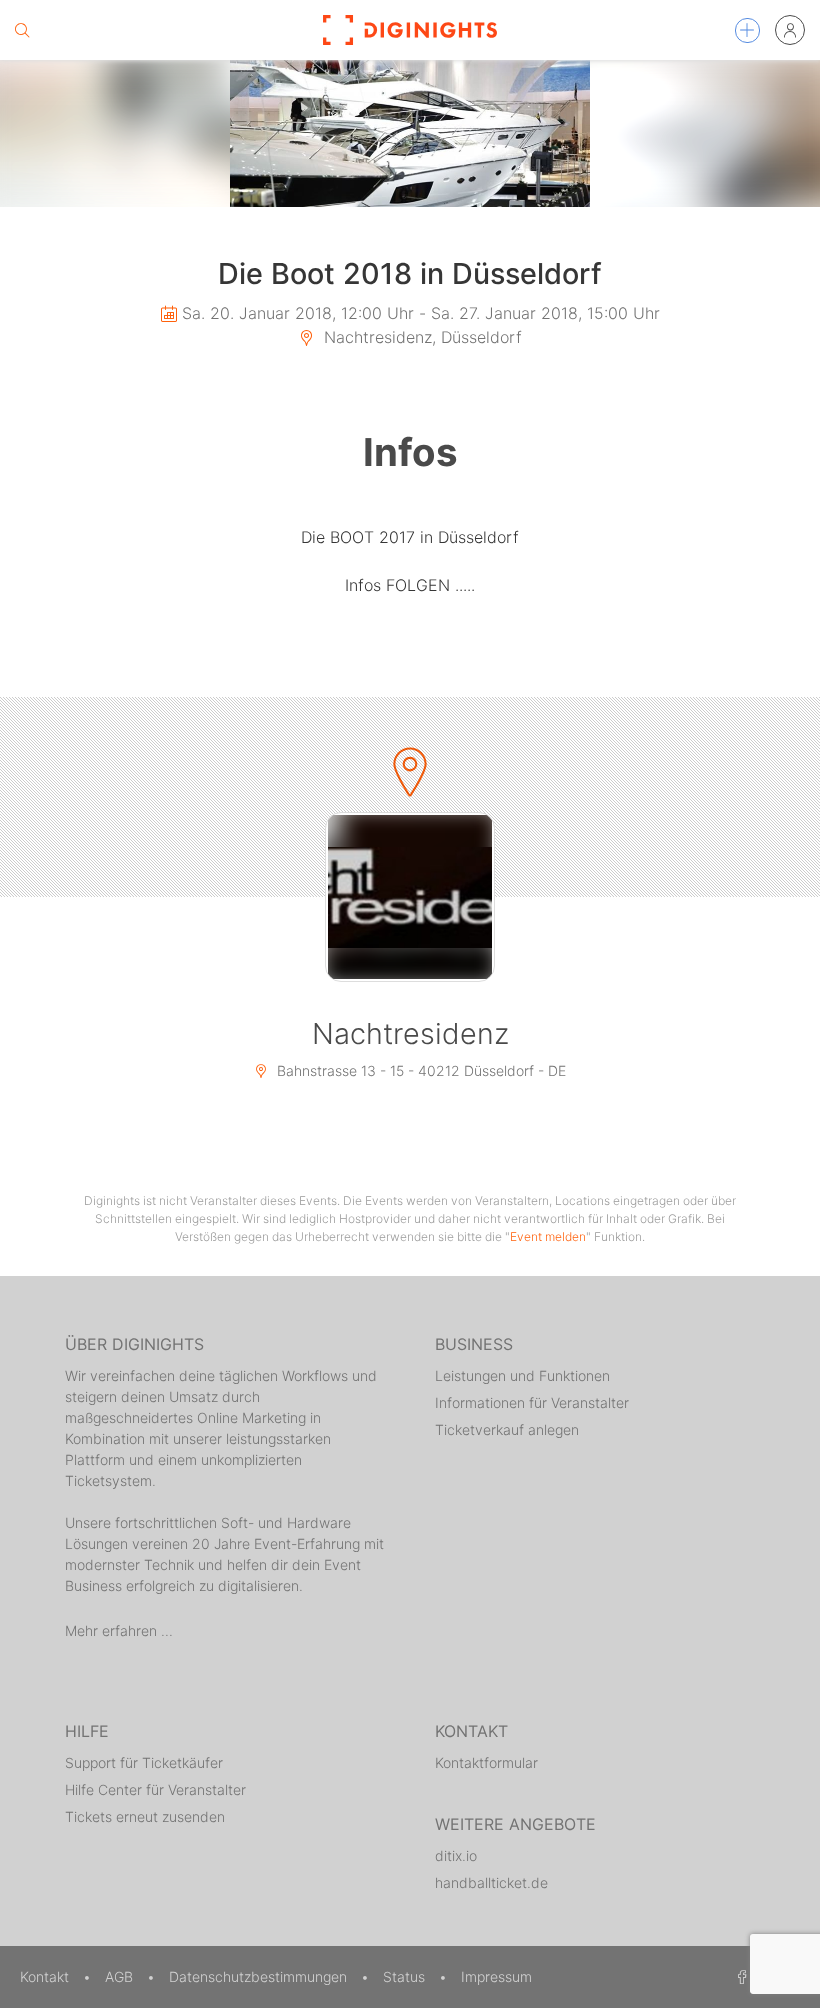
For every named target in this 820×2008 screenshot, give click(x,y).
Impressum (496, 1976)
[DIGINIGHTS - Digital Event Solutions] (410, 30)
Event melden (548, 1236)
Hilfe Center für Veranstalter (155, 1789)
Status (406, 1976)
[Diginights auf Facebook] (739, 1976)
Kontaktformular (486, 1762)
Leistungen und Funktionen (522, 1375)
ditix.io (456, 1855)
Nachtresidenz (410, 1033)
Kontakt (46, 1976)
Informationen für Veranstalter (532, 1402)
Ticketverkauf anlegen (507, 1429)
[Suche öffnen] (22, 30)
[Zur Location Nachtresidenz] (410, 897)
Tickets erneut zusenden (145, 1816)
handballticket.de (491, 1882)
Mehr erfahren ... (119, 1630)
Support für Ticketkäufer (144, 1762)
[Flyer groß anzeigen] (410, 133)
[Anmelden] (790, 30)
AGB (121, 1976)
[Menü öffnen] (747, 30)
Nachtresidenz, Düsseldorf (420, 337)
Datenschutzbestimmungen (260, 1976)
